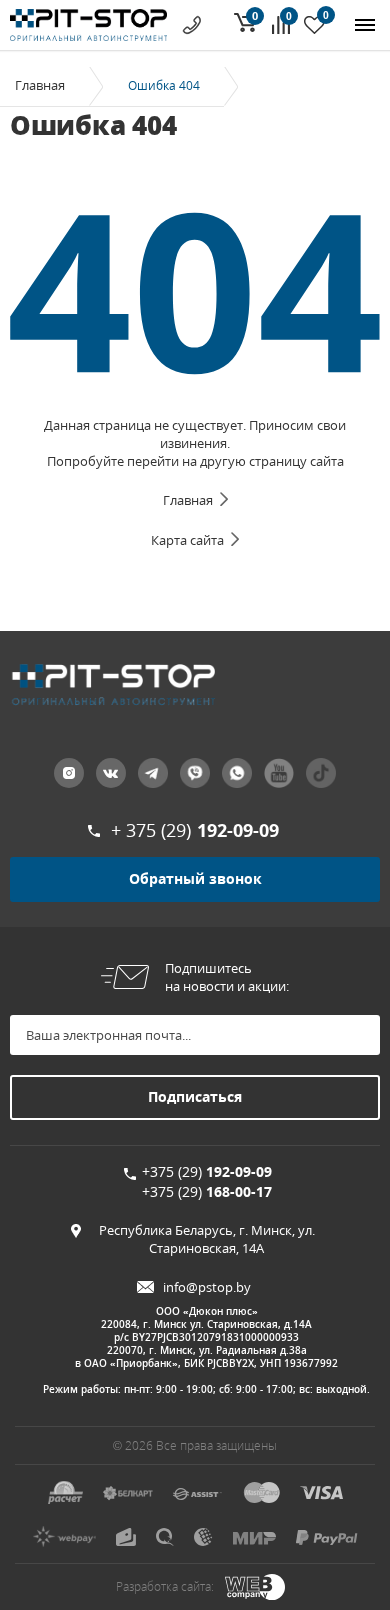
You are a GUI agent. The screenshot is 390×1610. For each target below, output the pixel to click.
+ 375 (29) (195, 830)
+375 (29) (207, 1171)
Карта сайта (187, 540)
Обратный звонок (195, 878)
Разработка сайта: (165, 1586)
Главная (40, 85)
